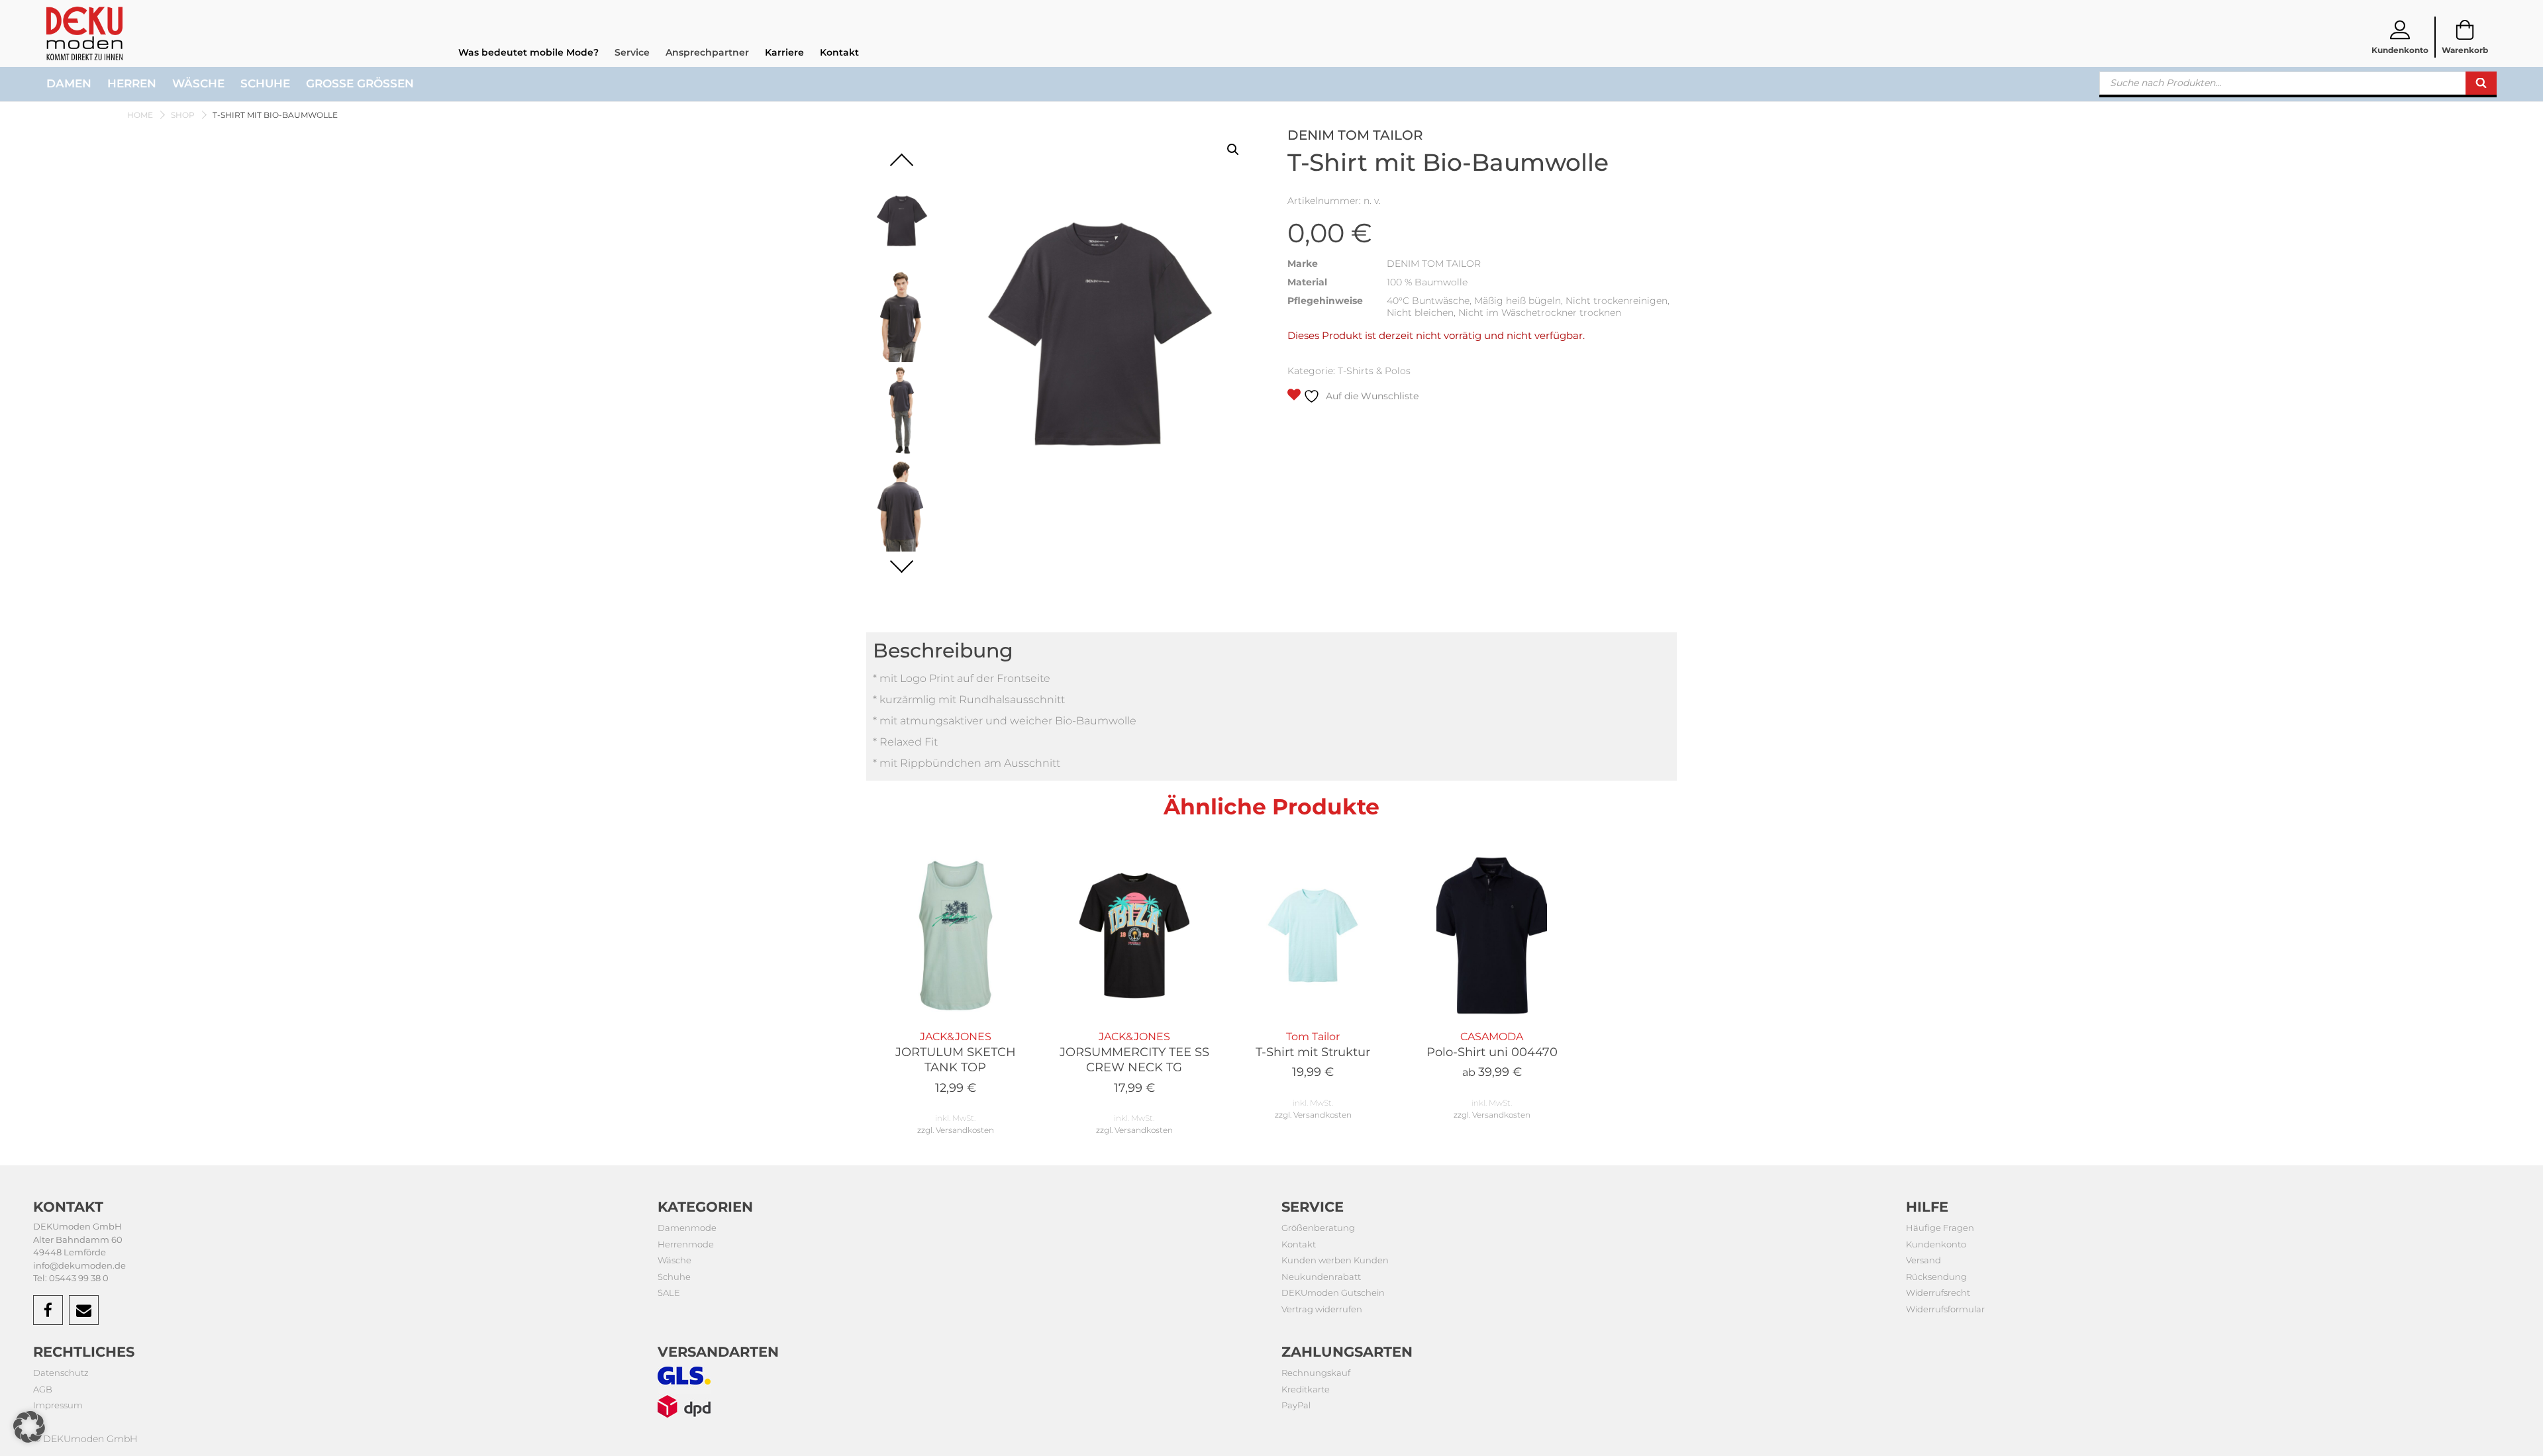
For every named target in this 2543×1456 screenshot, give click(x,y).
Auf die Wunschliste (1371, 396)
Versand (1923, 1260)
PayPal (1296, 1405)
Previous (902, 165)
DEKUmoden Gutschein (1333, 1292)
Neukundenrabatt (1321, 1277)
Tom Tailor (1313, 1055)
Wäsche (198, 83)
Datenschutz (61, 1373)
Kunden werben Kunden (1335, 1260)
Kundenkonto (1936, 1244)
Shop (183, 115)
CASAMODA (1492, 1055)
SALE (669, 1292)
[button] (1233, 150)
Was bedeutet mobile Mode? (528, 52)
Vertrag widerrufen (1322, 1309)
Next (902, 560)
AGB (43, 1389)
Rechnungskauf (1316, 1373)
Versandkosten (965, 1130)
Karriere (784, 52)
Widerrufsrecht (1938, 1292)
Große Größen (360, 83)
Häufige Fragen (1940, 1228)
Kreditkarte (1306, 1389)
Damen (69, 83)
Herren (132, 83)
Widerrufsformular (1945, 1309)
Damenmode (687, 1228)
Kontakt (839, 52)
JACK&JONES (956, 1063)
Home (140, 115)
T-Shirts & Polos (1374, 371)
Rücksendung (1936, 1277)
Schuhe (265, 83)
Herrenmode (686, 1244)
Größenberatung (1318, 1228)
